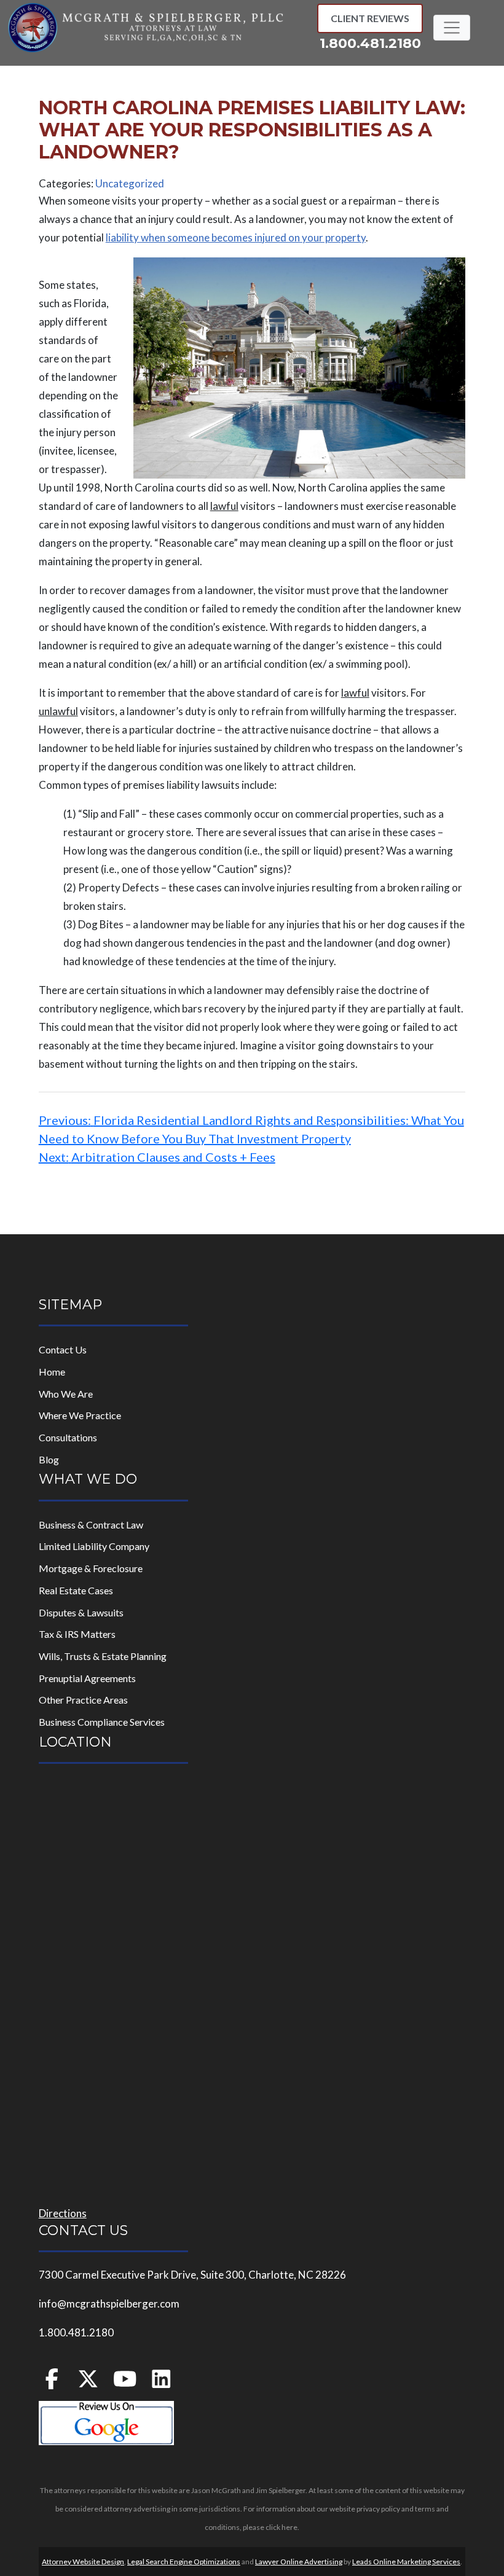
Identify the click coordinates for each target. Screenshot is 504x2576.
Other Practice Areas (83, 1700)
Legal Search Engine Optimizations (184, 2562)
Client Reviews (370, 18)
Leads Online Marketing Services (406, 2562)
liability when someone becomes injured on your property (236, 237)
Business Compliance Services (102, 1722)
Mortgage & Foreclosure (91, 1568)
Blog (49, 1459)
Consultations (68, 1437)
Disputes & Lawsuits (81, 1612)
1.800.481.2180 (370, 43)
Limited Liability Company (94, 1546)
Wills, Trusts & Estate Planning (103, 1656)
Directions (63, 2213)
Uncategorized (130, 183)
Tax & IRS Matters (77, 1634)
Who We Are (66, 1394)
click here (282, 2527)
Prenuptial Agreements (87, 1678)
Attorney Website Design (83, 2562)
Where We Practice (80, 1415)
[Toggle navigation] (451, 28)
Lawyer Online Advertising (299, 2562)
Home (52, 1372)
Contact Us (63, 1349)
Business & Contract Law (91, 1525)
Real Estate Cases (76, 1590)
